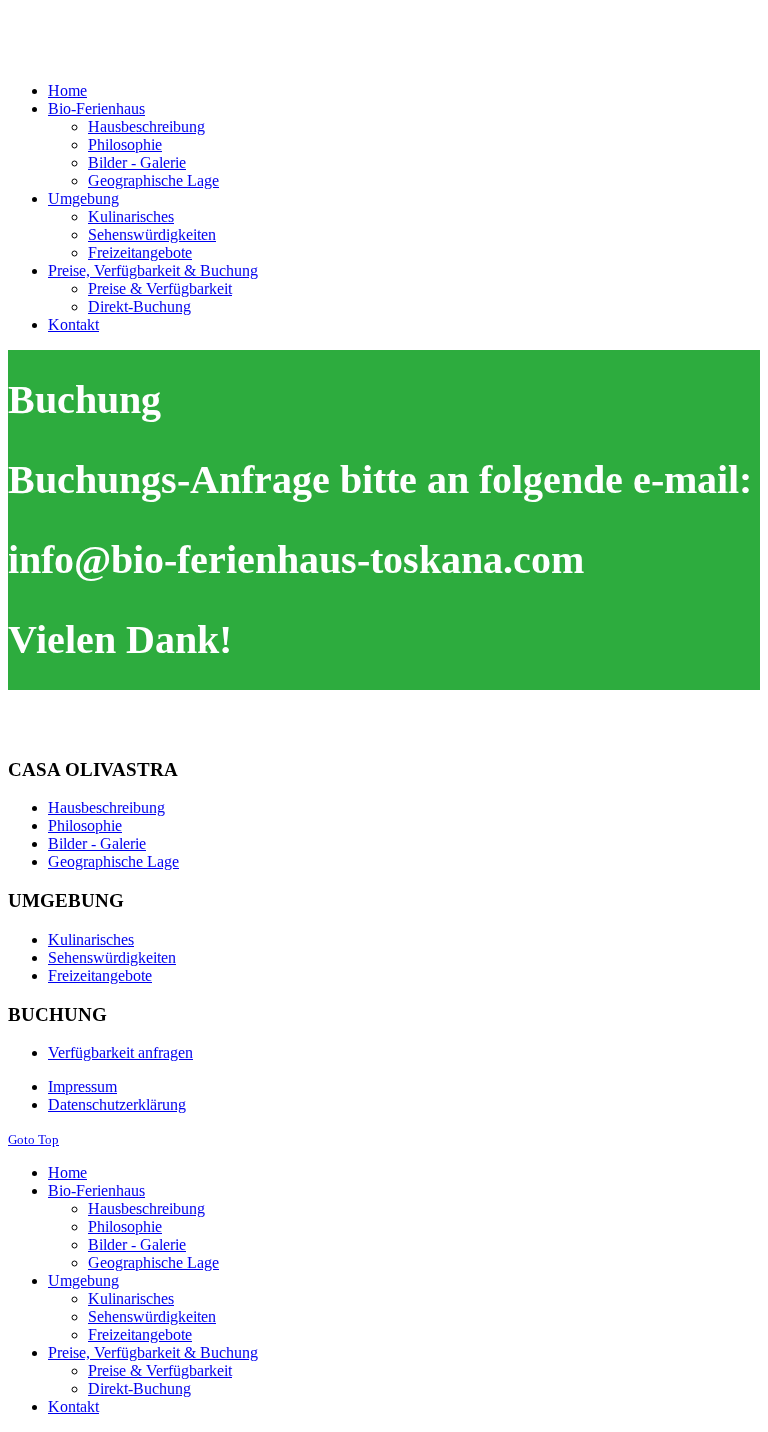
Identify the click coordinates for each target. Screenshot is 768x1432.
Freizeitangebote (100, 975)
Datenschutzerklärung (117, 1104)
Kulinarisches (91, 939)
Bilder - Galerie (97, 843)
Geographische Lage (113, 861)
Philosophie (85, 825)
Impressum (82, 1086)
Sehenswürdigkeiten (112, 957)
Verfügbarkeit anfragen (120, 1052)
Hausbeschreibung (106, 807)
